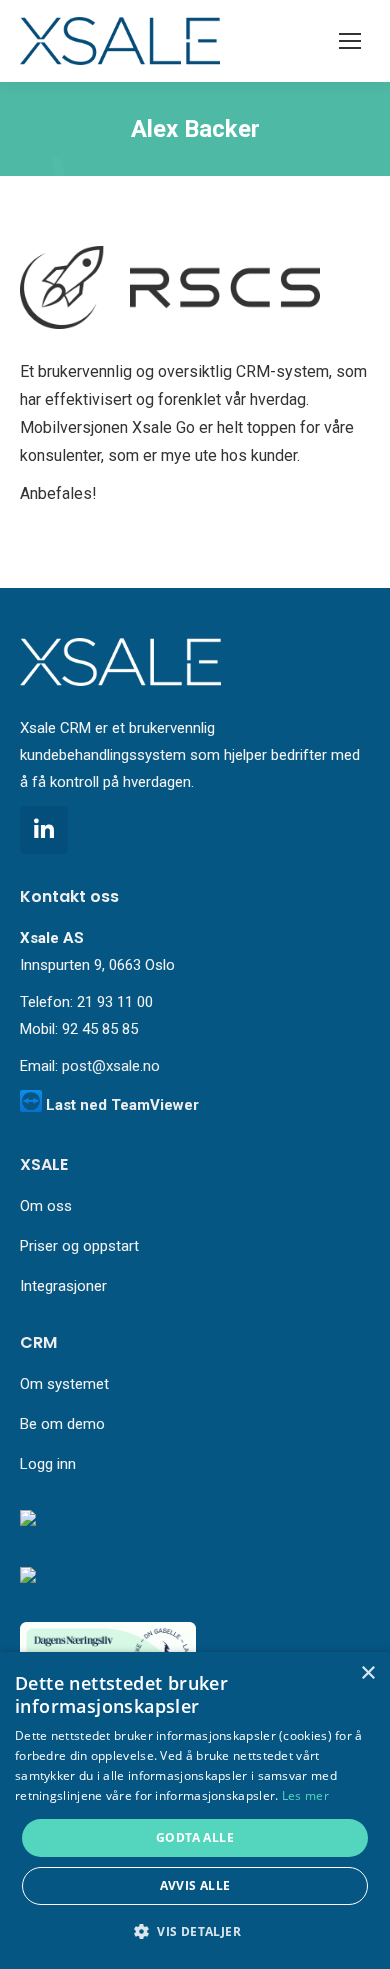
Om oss (46, 1206)
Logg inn (48, 1464)
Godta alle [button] (195, 1837)
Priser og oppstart (79, 1246)
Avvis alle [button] (195, 1885)
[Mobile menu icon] (350, 41)
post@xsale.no (111, 1066)
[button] (195, 1932)
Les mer (305, 1795)
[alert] (195, 1810)
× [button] (367, 1673)
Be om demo (62, 1424)
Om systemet (64, 1384)
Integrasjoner (63, 1286)
